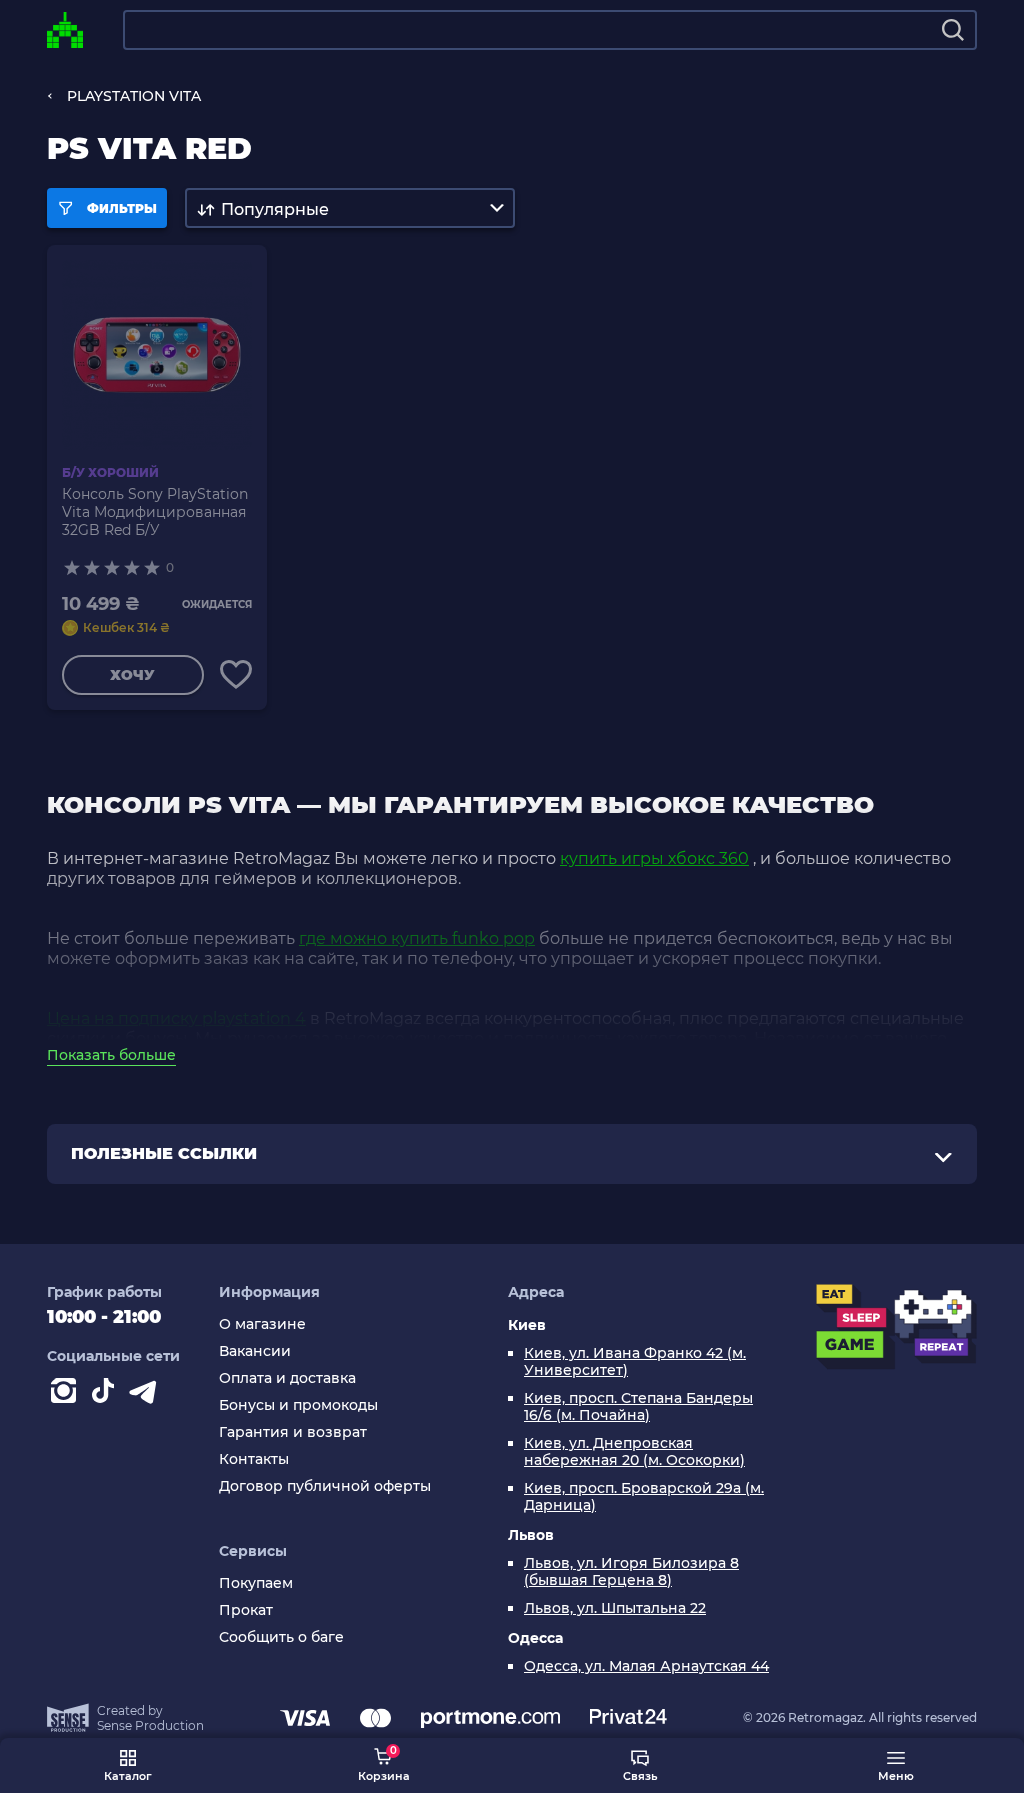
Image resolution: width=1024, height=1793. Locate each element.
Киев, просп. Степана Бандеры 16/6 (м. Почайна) (638, 1407)
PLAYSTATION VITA (134, 96)
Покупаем (256, 1583)
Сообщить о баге (281, 1637)
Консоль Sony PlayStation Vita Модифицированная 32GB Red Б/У (155, 512)
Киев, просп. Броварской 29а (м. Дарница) (644, 1497)
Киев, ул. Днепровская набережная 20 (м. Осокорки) (634, 1452)
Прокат (246, 1610)
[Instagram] (67, 1395)
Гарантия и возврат (293, 1432)
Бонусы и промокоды (298, 1405)
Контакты (254, 1459)
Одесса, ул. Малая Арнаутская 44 (646, 1666)
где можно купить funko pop (417, 938)
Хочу (132, 675)
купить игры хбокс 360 (654, 858)
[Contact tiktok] (107, 1395)
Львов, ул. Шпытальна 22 (615, 1608)
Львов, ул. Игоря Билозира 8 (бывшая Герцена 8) (631, 1572)
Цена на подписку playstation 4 (176, 1018)
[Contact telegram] (147, 1395)
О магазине (262, 1324)
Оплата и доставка (287, 1378)
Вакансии (255, 1351)
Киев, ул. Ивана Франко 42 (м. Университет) (635, 1362)
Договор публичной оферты (325, 1486)
